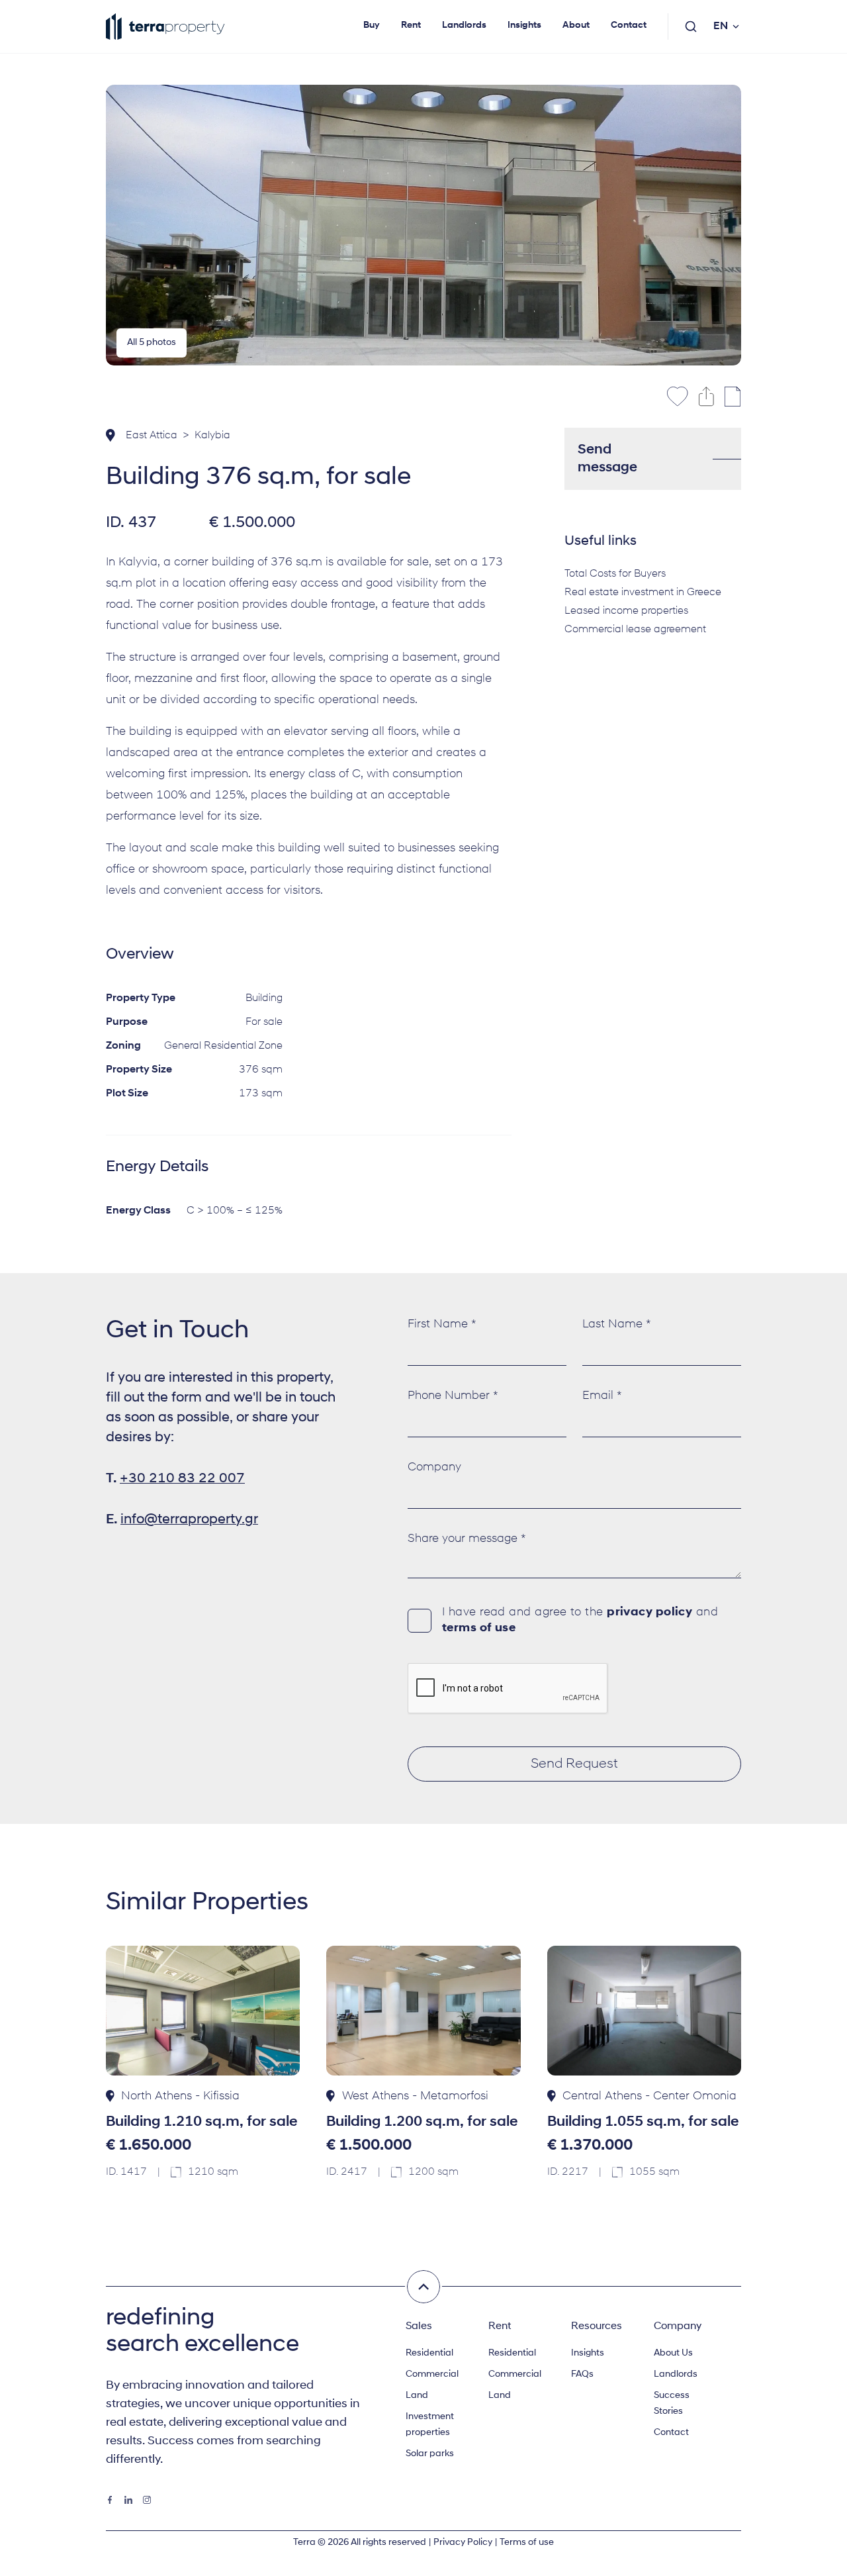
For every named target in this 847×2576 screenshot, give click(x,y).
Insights (524, 25)
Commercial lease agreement (635, 630)
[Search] (691, 26)
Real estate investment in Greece (643, 593)
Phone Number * (453, 1396)
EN (721, 26)
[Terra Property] (165, 26)
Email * (602, 1396)
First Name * (442, 1325)
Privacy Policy (463, 2543)
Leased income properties (626, 611)
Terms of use (527, 2543)
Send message (607, 459)
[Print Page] (733, 397)
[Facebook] (110, 2500)
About (576, 25)
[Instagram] (147, 2500)
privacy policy (649, 1613)
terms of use (479, 1629)
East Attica (152, 436)
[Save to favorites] (678, 397)
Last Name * (617, 1325)
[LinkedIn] (128, 2500)
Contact (629, 25)
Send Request (574, 1764)
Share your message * (467, 1539)
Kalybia (212, 436)
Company (434, 1468)
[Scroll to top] (423, 2287)
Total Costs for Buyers (615, 574)
